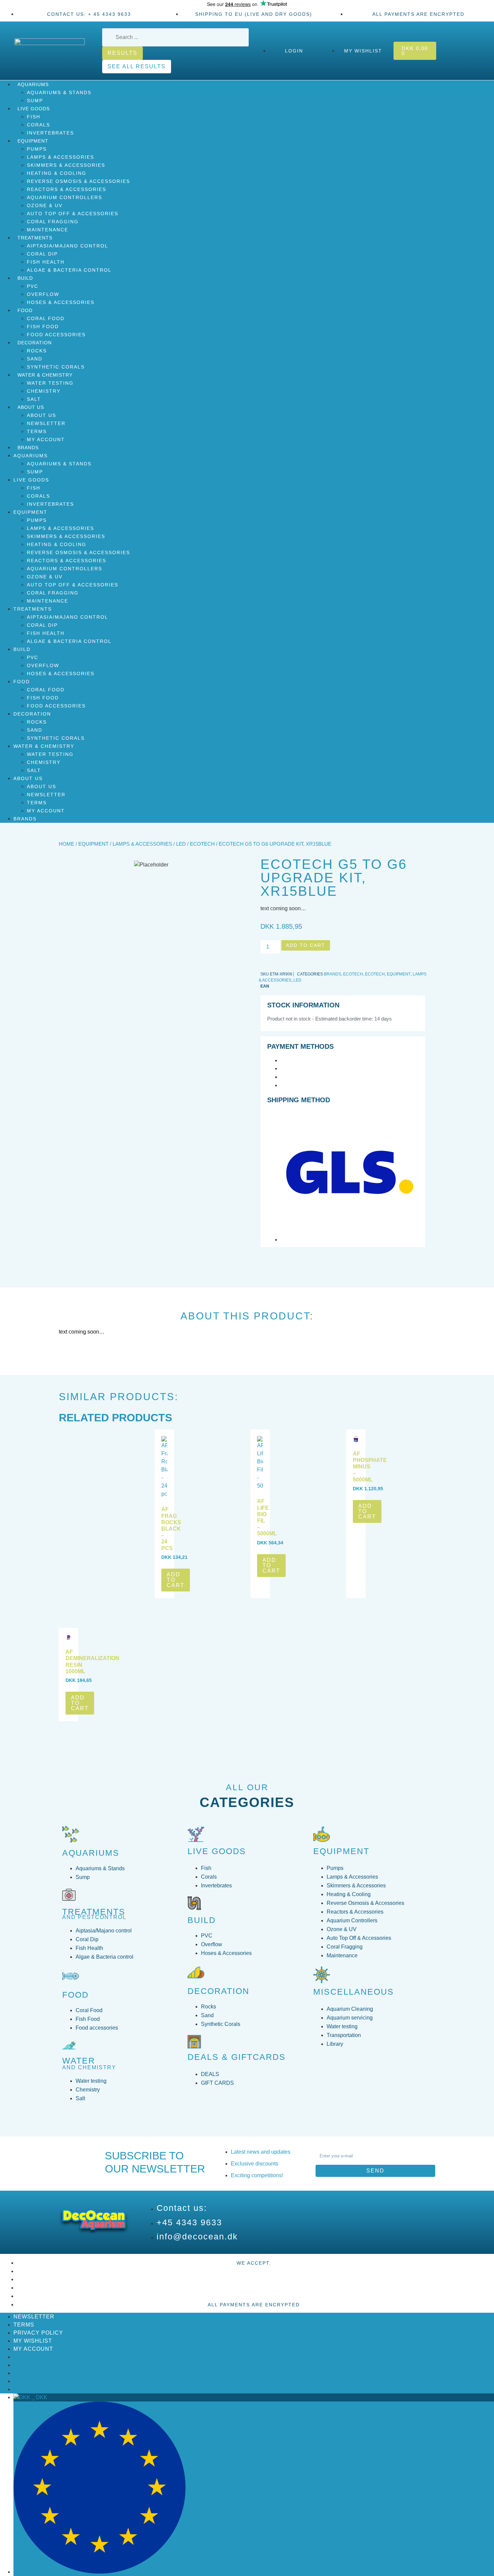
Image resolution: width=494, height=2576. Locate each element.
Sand (35, 359)
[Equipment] (322, 1834)
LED (181, 844)
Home (67, 844)
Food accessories (56, 335)
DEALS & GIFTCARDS (237, 2057)
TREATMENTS (94, 1912)
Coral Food (46, 318)
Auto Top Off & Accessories (73, 214)
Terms (37, 431)
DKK (39, 2397)
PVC (33, 286)
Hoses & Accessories (61, 302)
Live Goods (34, 109)
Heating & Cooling (57, 173)
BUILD (202, 1920)
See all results (137, 66)
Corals (38, 125)
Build (25, 278)
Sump (35, 101)
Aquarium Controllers (65, 197)
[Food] (71, 1976)
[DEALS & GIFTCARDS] (194, 2042)
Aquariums (33, 84)
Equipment (33, 141)
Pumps (37, 149)
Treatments (35, 238)
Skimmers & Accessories (66, 165)
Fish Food (43, 326)
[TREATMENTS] (69, 1895)
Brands (28, 448)
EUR (194, 2572)
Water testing (50, 383)
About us (42, 415)
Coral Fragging (53, 222)
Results (122, 53)
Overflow (43, 294)
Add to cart (306, 945)
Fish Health (46, 262)
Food (25, 310)
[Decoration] (196, 1972)
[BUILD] (194, 1903)
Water (79, 2061)
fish (34, 117)
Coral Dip (42, 254)
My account (46, 439)
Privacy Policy (38, 2333)
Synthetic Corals (56, 367)
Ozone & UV (45, 205)
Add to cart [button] (176, 1580)
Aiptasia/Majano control (68, 246)
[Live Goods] (196, 1834)
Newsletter (46, 423)
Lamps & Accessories (60, 157)
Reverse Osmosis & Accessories (78, 181)
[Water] (69, 2045)
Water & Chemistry (45, 375)
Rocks (37, 351)
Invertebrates (50, 133)
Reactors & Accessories (67, 189)
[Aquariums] (71, 1834)
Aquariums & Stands (59, 92)
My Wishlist (33, 2341)
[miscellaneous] (322, 1975)
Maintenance (48, 230)
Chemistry (44, 391)
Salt (34, 399)
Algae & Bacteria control (69, 270)
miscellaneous (354, 1992)
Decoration (35, 343)
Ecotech (202, 844)
